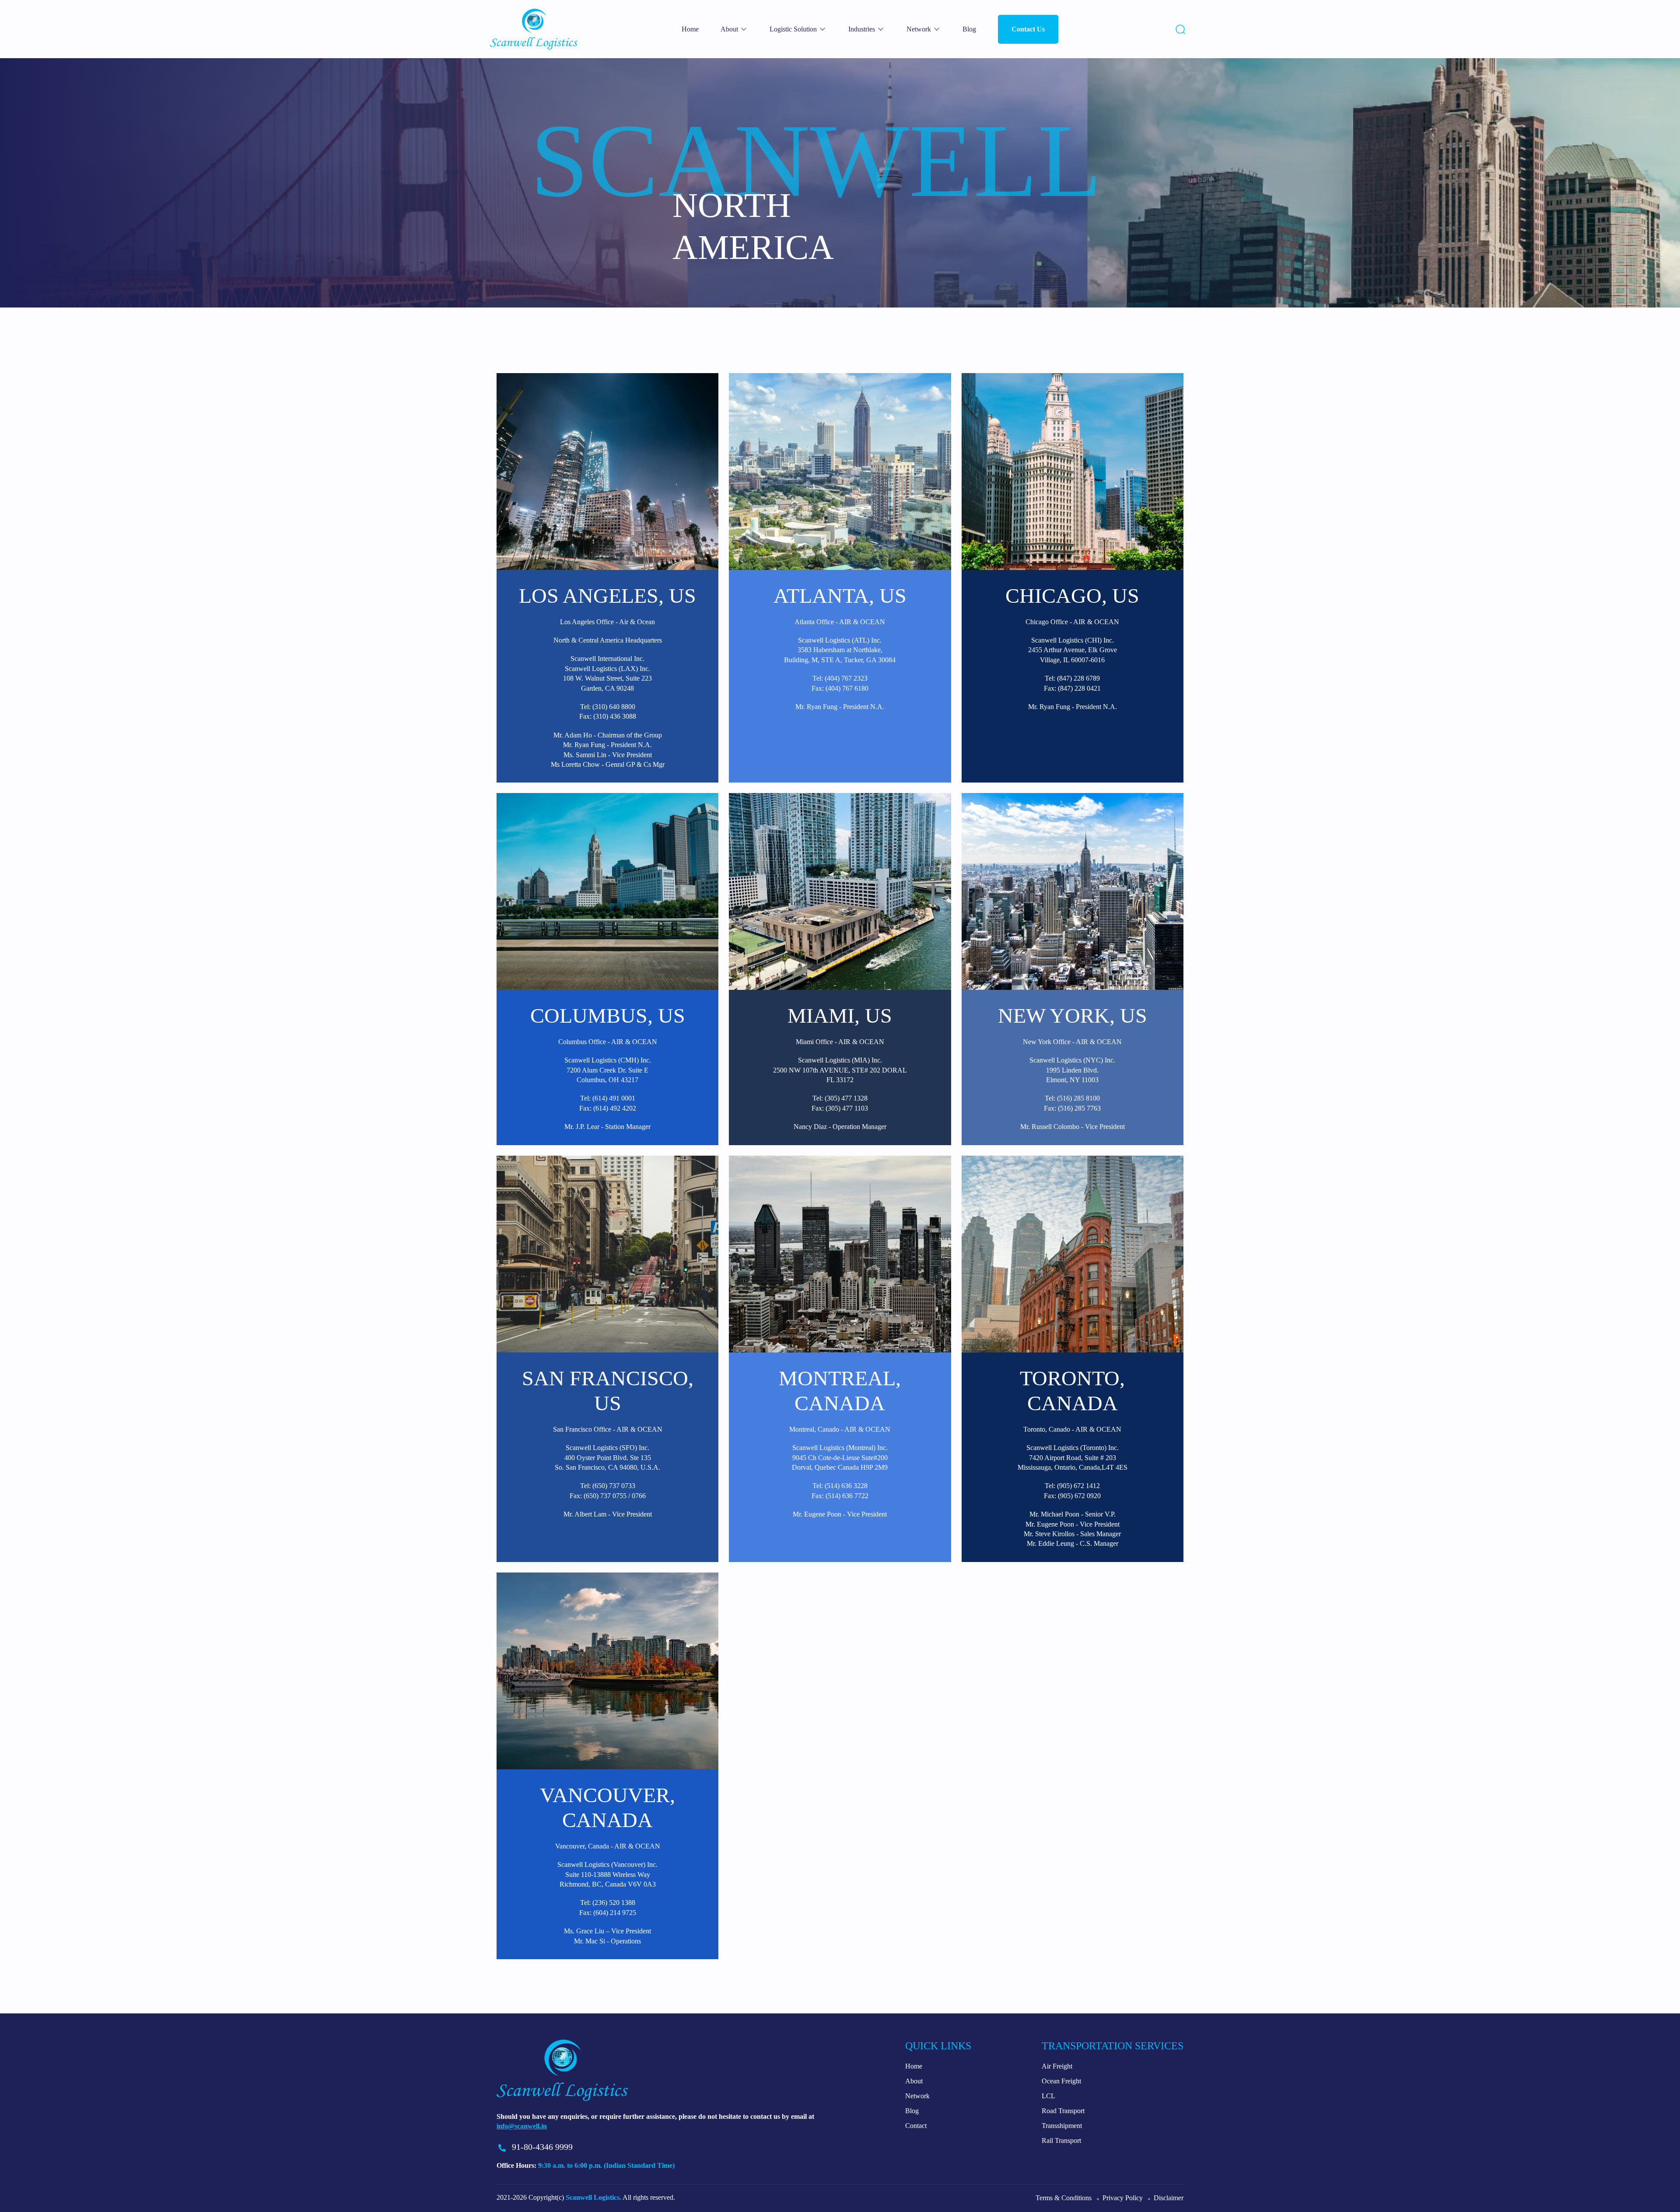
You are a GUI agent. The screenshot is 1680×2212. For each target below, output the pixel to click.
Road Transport (1063, 2111)
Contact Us (1028, 29)
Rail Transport (1061, 2140)
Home (690, 29)
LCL (1048, 2096)
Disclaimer (1169, 2198)
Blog (969, 29)
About (729, 29)
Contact (916, 2126)
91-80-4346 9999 (542, 2147)
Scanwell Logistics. (593, 2197)
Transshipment (1062, 2126)
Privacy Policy (1123, 2198)
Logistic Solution (793, 29)
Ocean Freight (1061, 2081)
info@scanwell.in (522, 2126)
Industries (862, 29)
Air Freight (1057, 2066)
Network (919, 29)
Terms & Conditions (1064, 2198)
